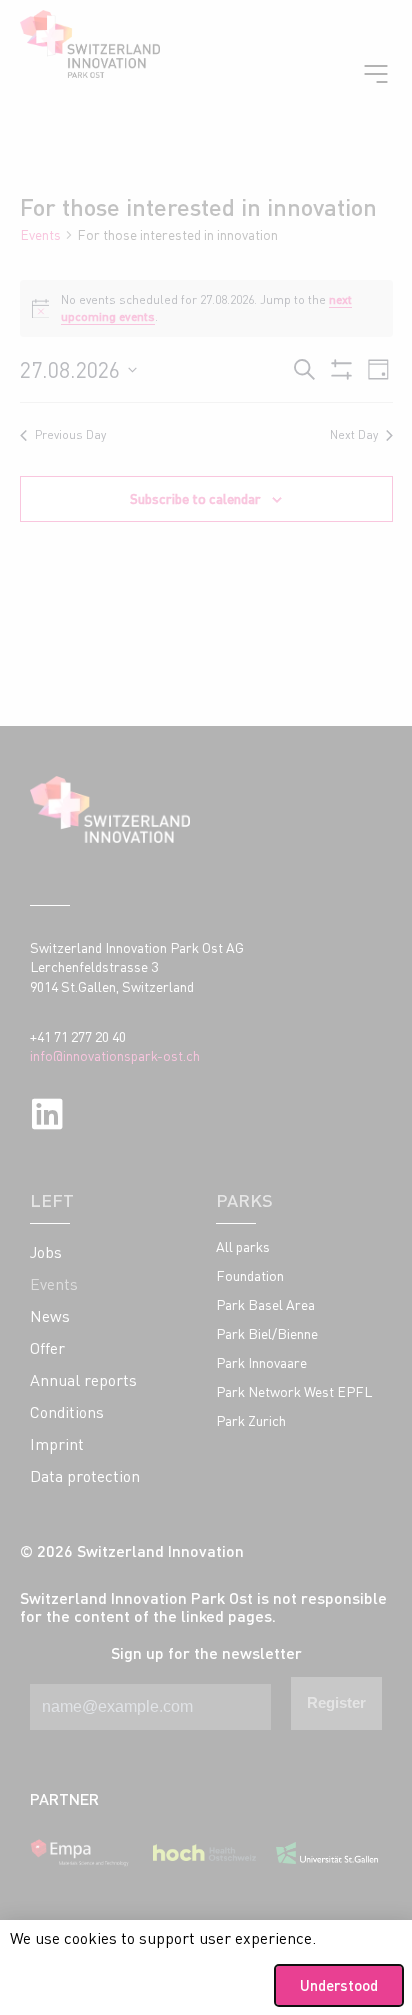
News (50, 1316)
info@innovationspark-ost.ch (115, 1055)
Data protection (85, 1476)
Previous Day (70, 434)
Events (40, 234)
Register (336, 1702)
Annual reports (83, 1380)
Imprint (57, 1444)
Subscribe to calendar (195, 498)
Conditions (67, 1412)
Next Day (354, 434)
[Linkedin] (47, 1113)
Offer (47, 1348)
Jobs (46, 1252)
